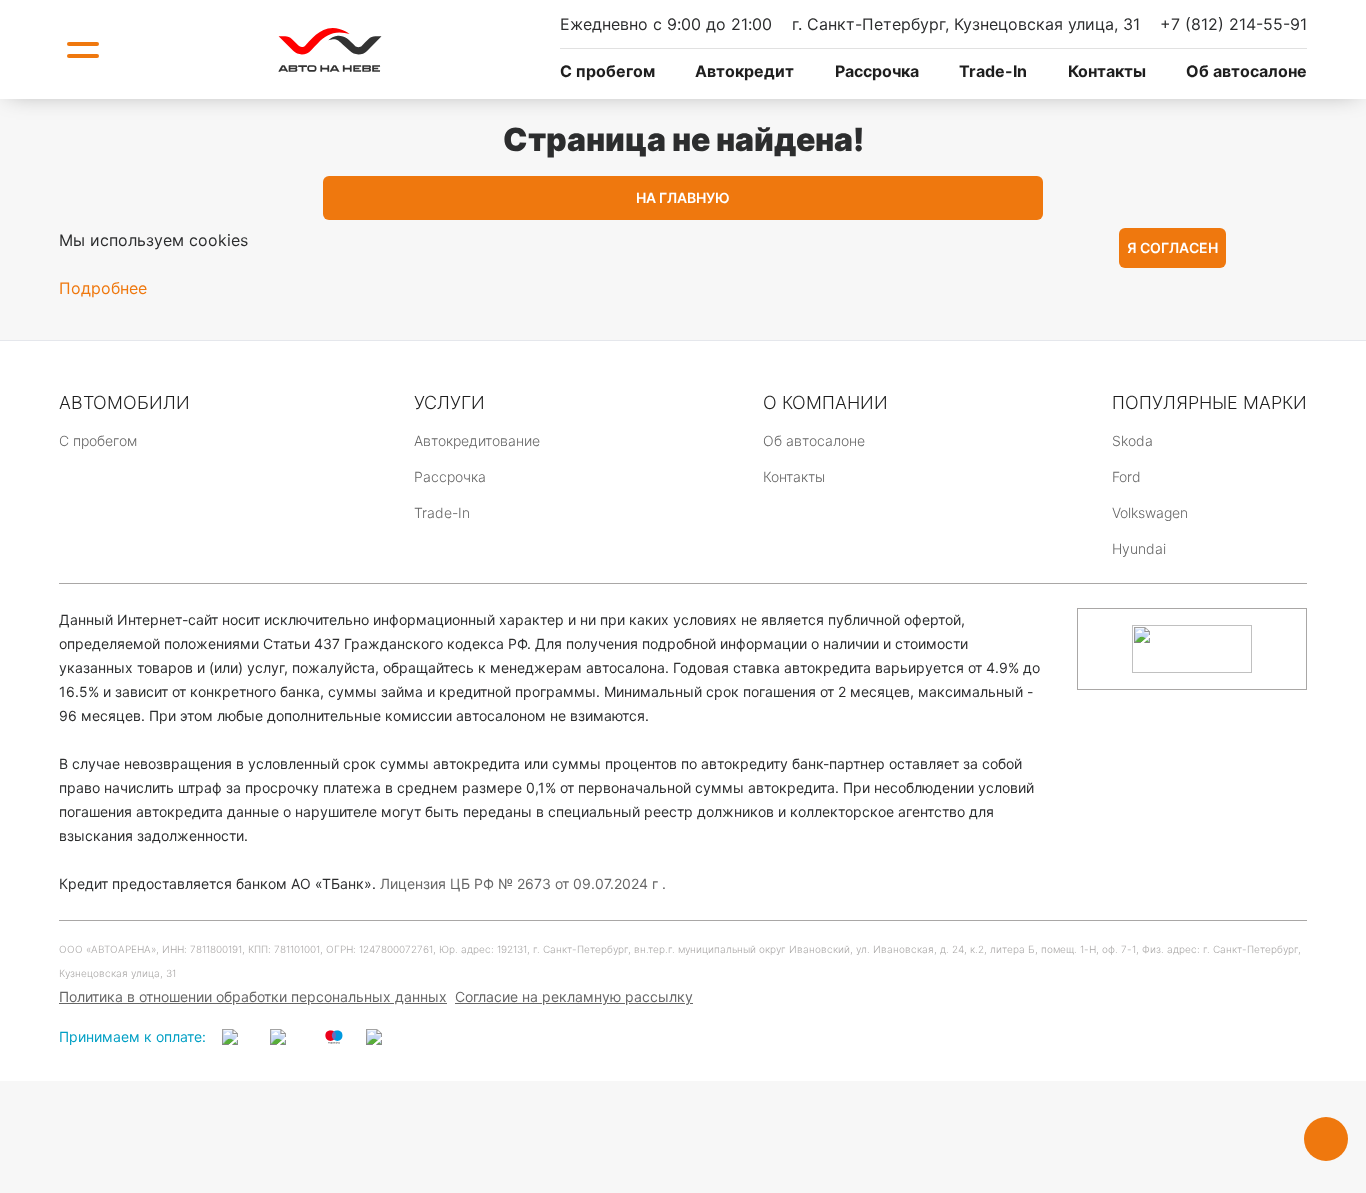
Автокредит (744, 71)
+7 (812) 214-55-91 (1233, 24)
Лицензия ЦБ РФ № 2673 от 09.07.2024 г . (523, 883)
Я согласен (1172, 247)
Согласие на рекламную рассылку (574, 996)
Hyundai (1139, 548)
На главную (683, 197)
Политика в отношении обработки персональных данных (253, 996)
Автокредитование (477, 440)
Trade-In (993, 71)
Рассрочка (877, 71)
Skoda (1132, 440)
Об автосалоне (1246, 71)
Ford (1126, 476)
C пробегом (607, 71)
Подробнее (103, 288)
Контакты (1107, 71)
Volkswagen (1150, 512)
